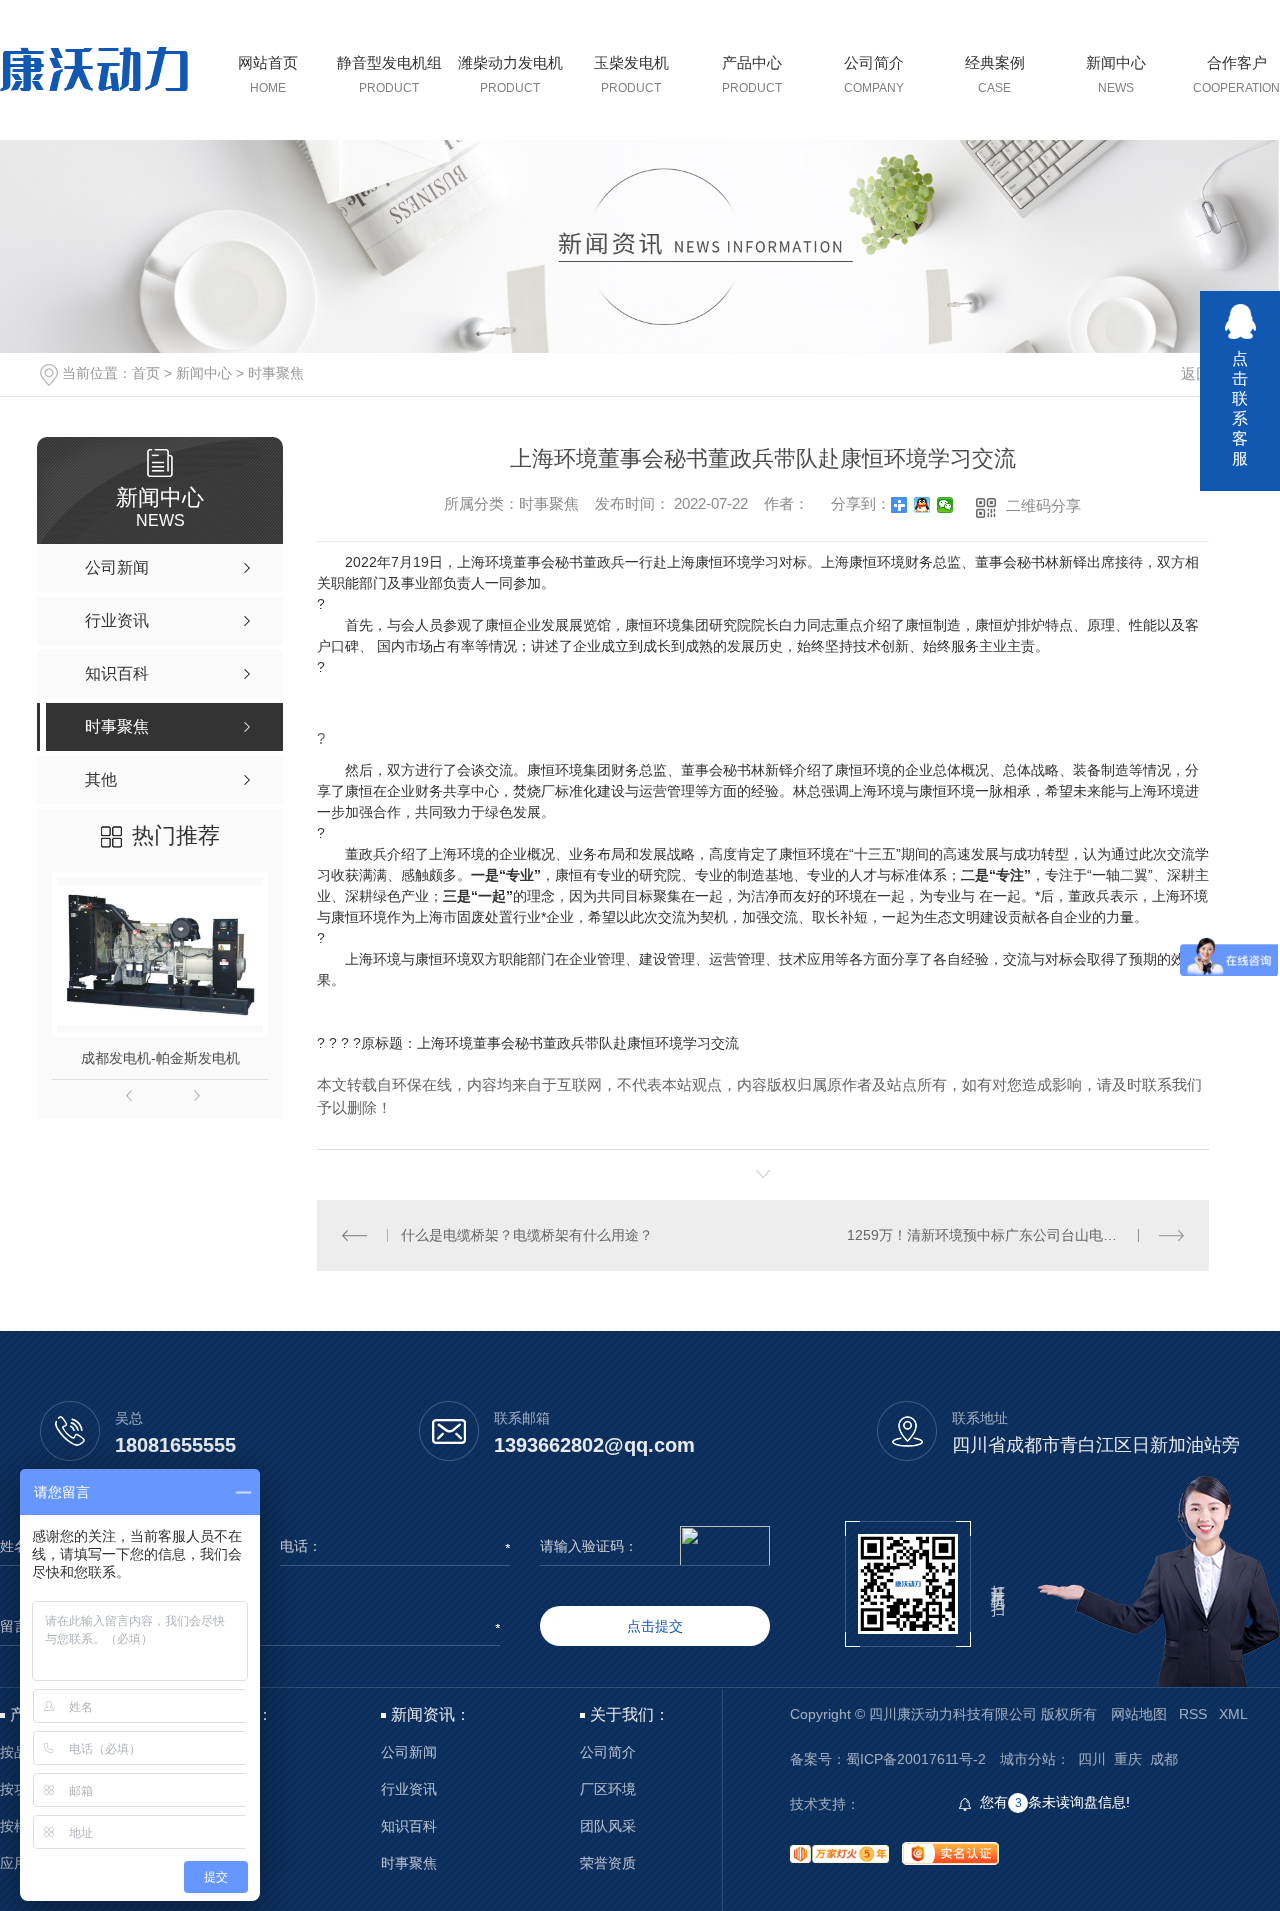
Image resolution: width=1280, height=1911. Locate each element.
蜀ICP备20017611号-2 (916, 1759)
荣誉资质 (608, 1863)
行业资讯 (409, 1789)
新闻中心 (204, 373)
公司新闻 (409, 1752)
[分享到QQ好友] (922, 505)
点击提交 (655, 1626)
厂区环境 (608, 1789)
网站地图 (1139, 1714)
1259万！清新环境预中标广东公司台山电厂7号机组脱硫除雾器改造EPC (1015, 1235)
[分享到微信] (945, 505)
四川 (1092, 1759)
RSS (1193, 1714)
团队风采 (608, 1826)
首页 (146, 373)
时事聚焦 (276, 373)
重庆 (1128, 1759)
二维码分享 (1043, 505)
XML (1233, 1714)
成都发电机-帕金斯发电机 (160, 1058)
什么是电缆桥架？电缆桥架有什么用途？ (527, 1235)
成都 (1164, 1759)
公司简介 (608, 1752)
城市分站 (1028, 1759)
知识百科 (409, 1826)
